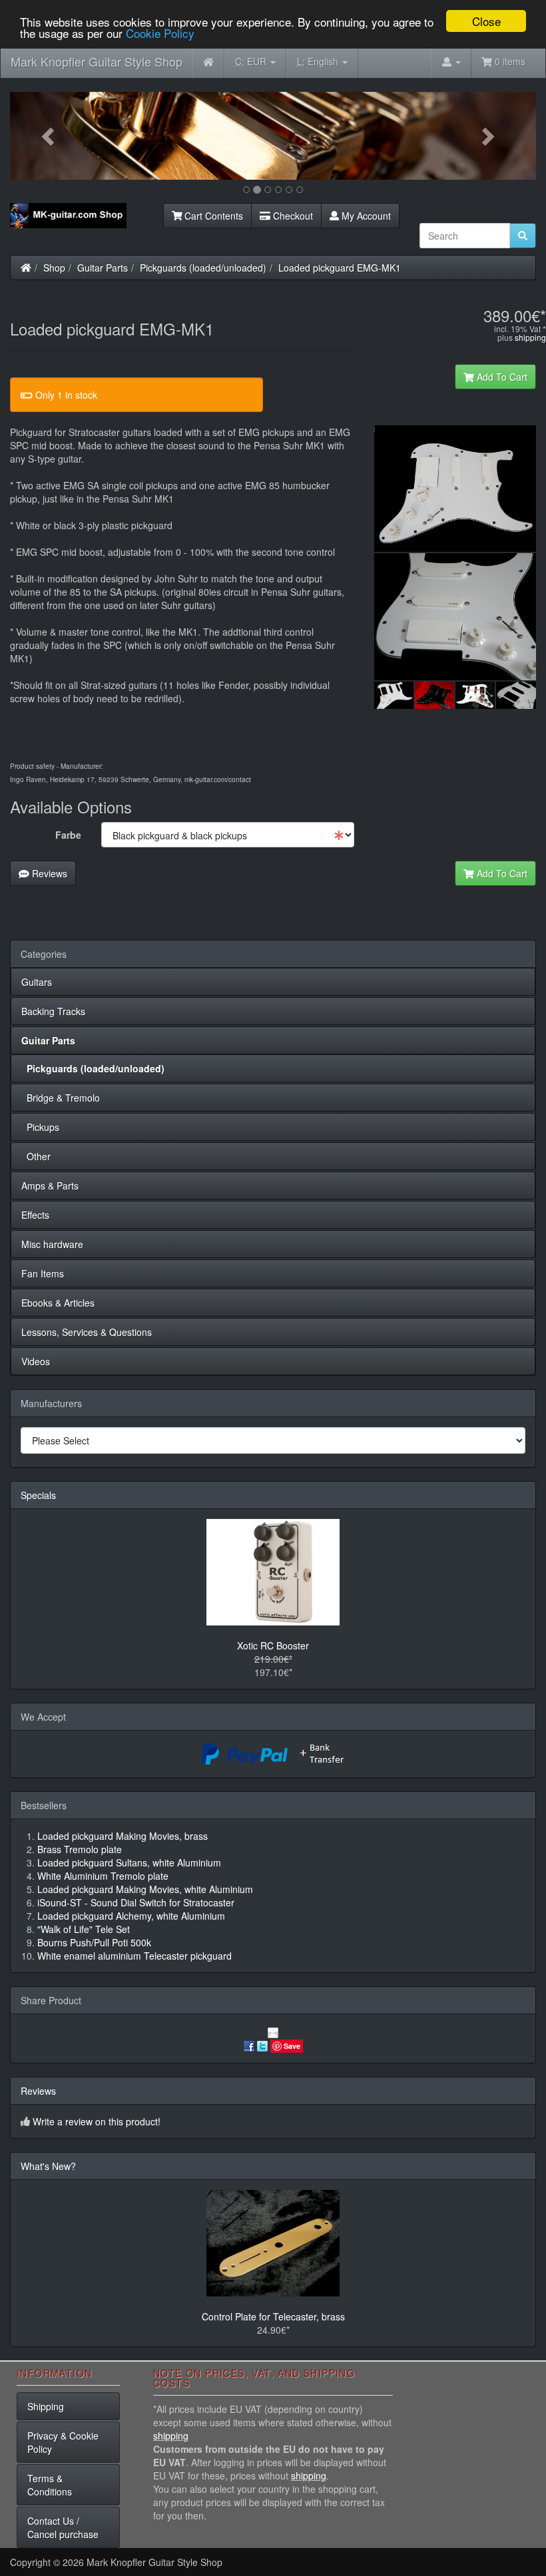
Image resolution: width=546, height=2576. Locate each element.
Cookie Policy (160, 33)
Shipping (46, 2406)
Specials (38, 1495)
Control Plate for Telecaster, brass (273, 2316)
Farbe (68, 835)
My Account (365, 216)
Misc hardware (52, 1244)
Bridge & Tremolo (61, 1098)
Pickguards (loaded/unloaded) (203, 268)
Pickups (40, 1127)
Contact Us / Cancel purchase (63, 2527)
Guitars (37, 982)
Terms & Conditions (50, 2485)
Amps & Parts (50, 1185)
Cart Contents (212, 216)
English (319, 61)
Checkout (292, 216)
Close (486, 21)
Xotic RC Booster (273, 1645)
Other (36, 1156)
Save (292, 2046)
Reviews (48, 873)
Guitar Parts (103, 268)
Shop (54, 268)
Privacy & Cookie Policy (63, 2442)
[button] (50, 136)
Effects (35, 1215)
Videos (36, 1361)
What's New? (48, 2166)
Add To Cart (501, 377)
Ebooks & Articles (58, 1303)
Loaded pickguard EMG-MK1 (340, 268)
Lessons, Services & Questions (87, 1332)
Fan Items (43, 1273)
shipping (530, 337)
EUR (252, 61)
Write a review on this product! (97, 2121)
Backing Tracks (53, 1011)
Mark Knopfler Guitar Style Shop (97, 61)
